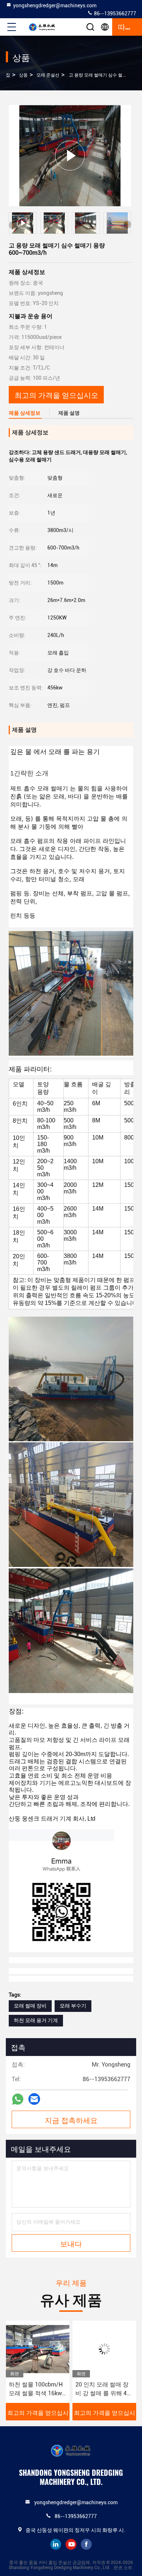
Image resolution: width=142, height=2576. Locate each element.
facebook (86, 2544)
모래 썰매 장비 (30, 2006)
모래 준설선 (48, 75)
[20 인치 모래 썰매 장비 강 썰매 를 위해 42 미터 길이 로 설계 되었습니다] (43, 2349)
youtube (71, 2544)
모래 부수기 (73, 2006)
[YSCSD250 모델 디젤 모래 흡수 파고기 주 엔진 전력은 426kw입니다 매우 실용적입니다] (109, 2349)
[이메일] (34, 2099)
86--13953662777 (115, 13)
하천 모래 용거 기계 (36, 2020)
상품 (23, 75)
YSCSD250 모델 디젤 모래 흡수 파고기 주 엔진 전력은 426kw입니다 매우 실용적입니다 (108, 2389)
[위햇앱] (18, 2099)
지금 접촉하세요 (71, 2120)
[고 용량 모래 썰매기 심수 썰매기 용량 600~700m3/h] (70, 155)
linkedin (56, 2544)
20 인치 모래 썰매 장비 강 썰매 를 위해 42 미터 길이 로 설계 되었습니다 (41, 2389)
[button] (127, 224)
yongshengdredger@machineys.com (55, 5)
